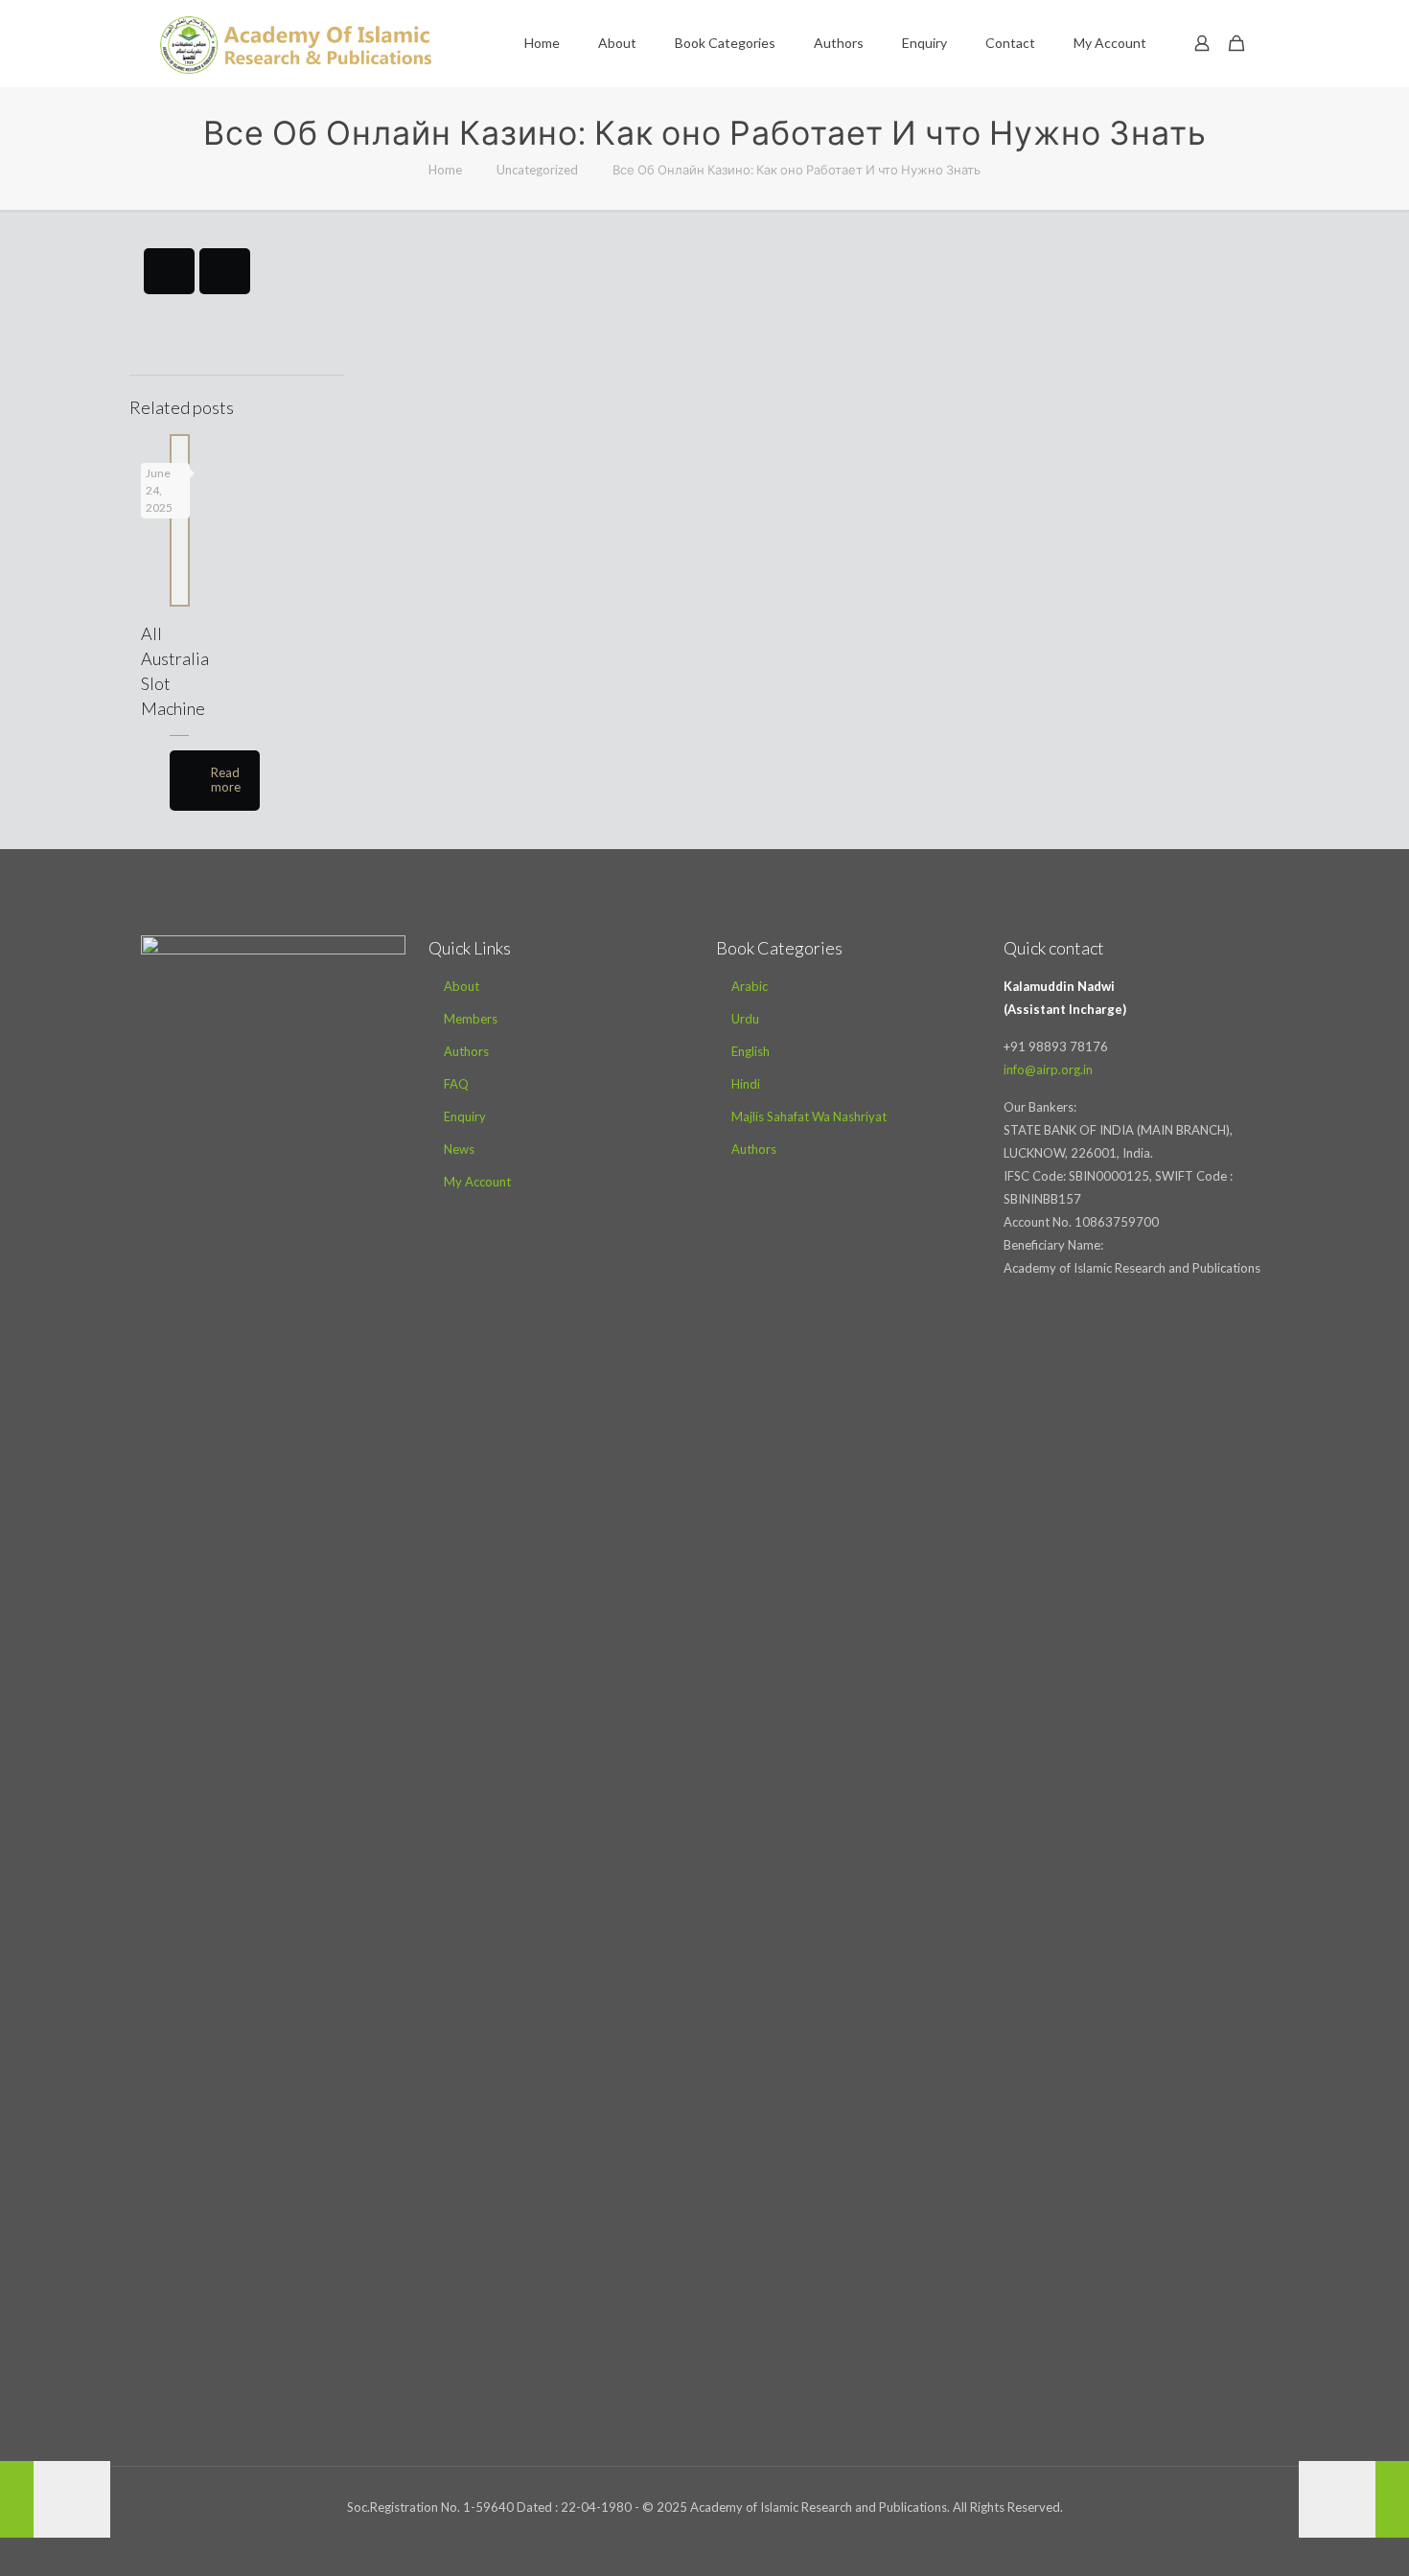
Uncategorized (537, 170)
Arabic (750, 986)
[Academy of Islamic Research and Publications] (296, 43)
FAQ (456, 1084)
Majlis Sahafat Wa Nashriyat (809, 1116)
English (751, 1051)
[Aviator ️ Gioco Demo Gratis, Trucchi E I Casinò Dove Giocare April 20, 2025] (55, 2499)
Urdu (745, 1019)
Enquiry (465, 1116)
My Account (477, 1182)
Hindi (746, 1084)
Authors (466, 1051)
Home (445, 170)
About (462, 986)
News (459, 1149)
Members (471, 1019)
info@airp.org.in (1048, 1069)
